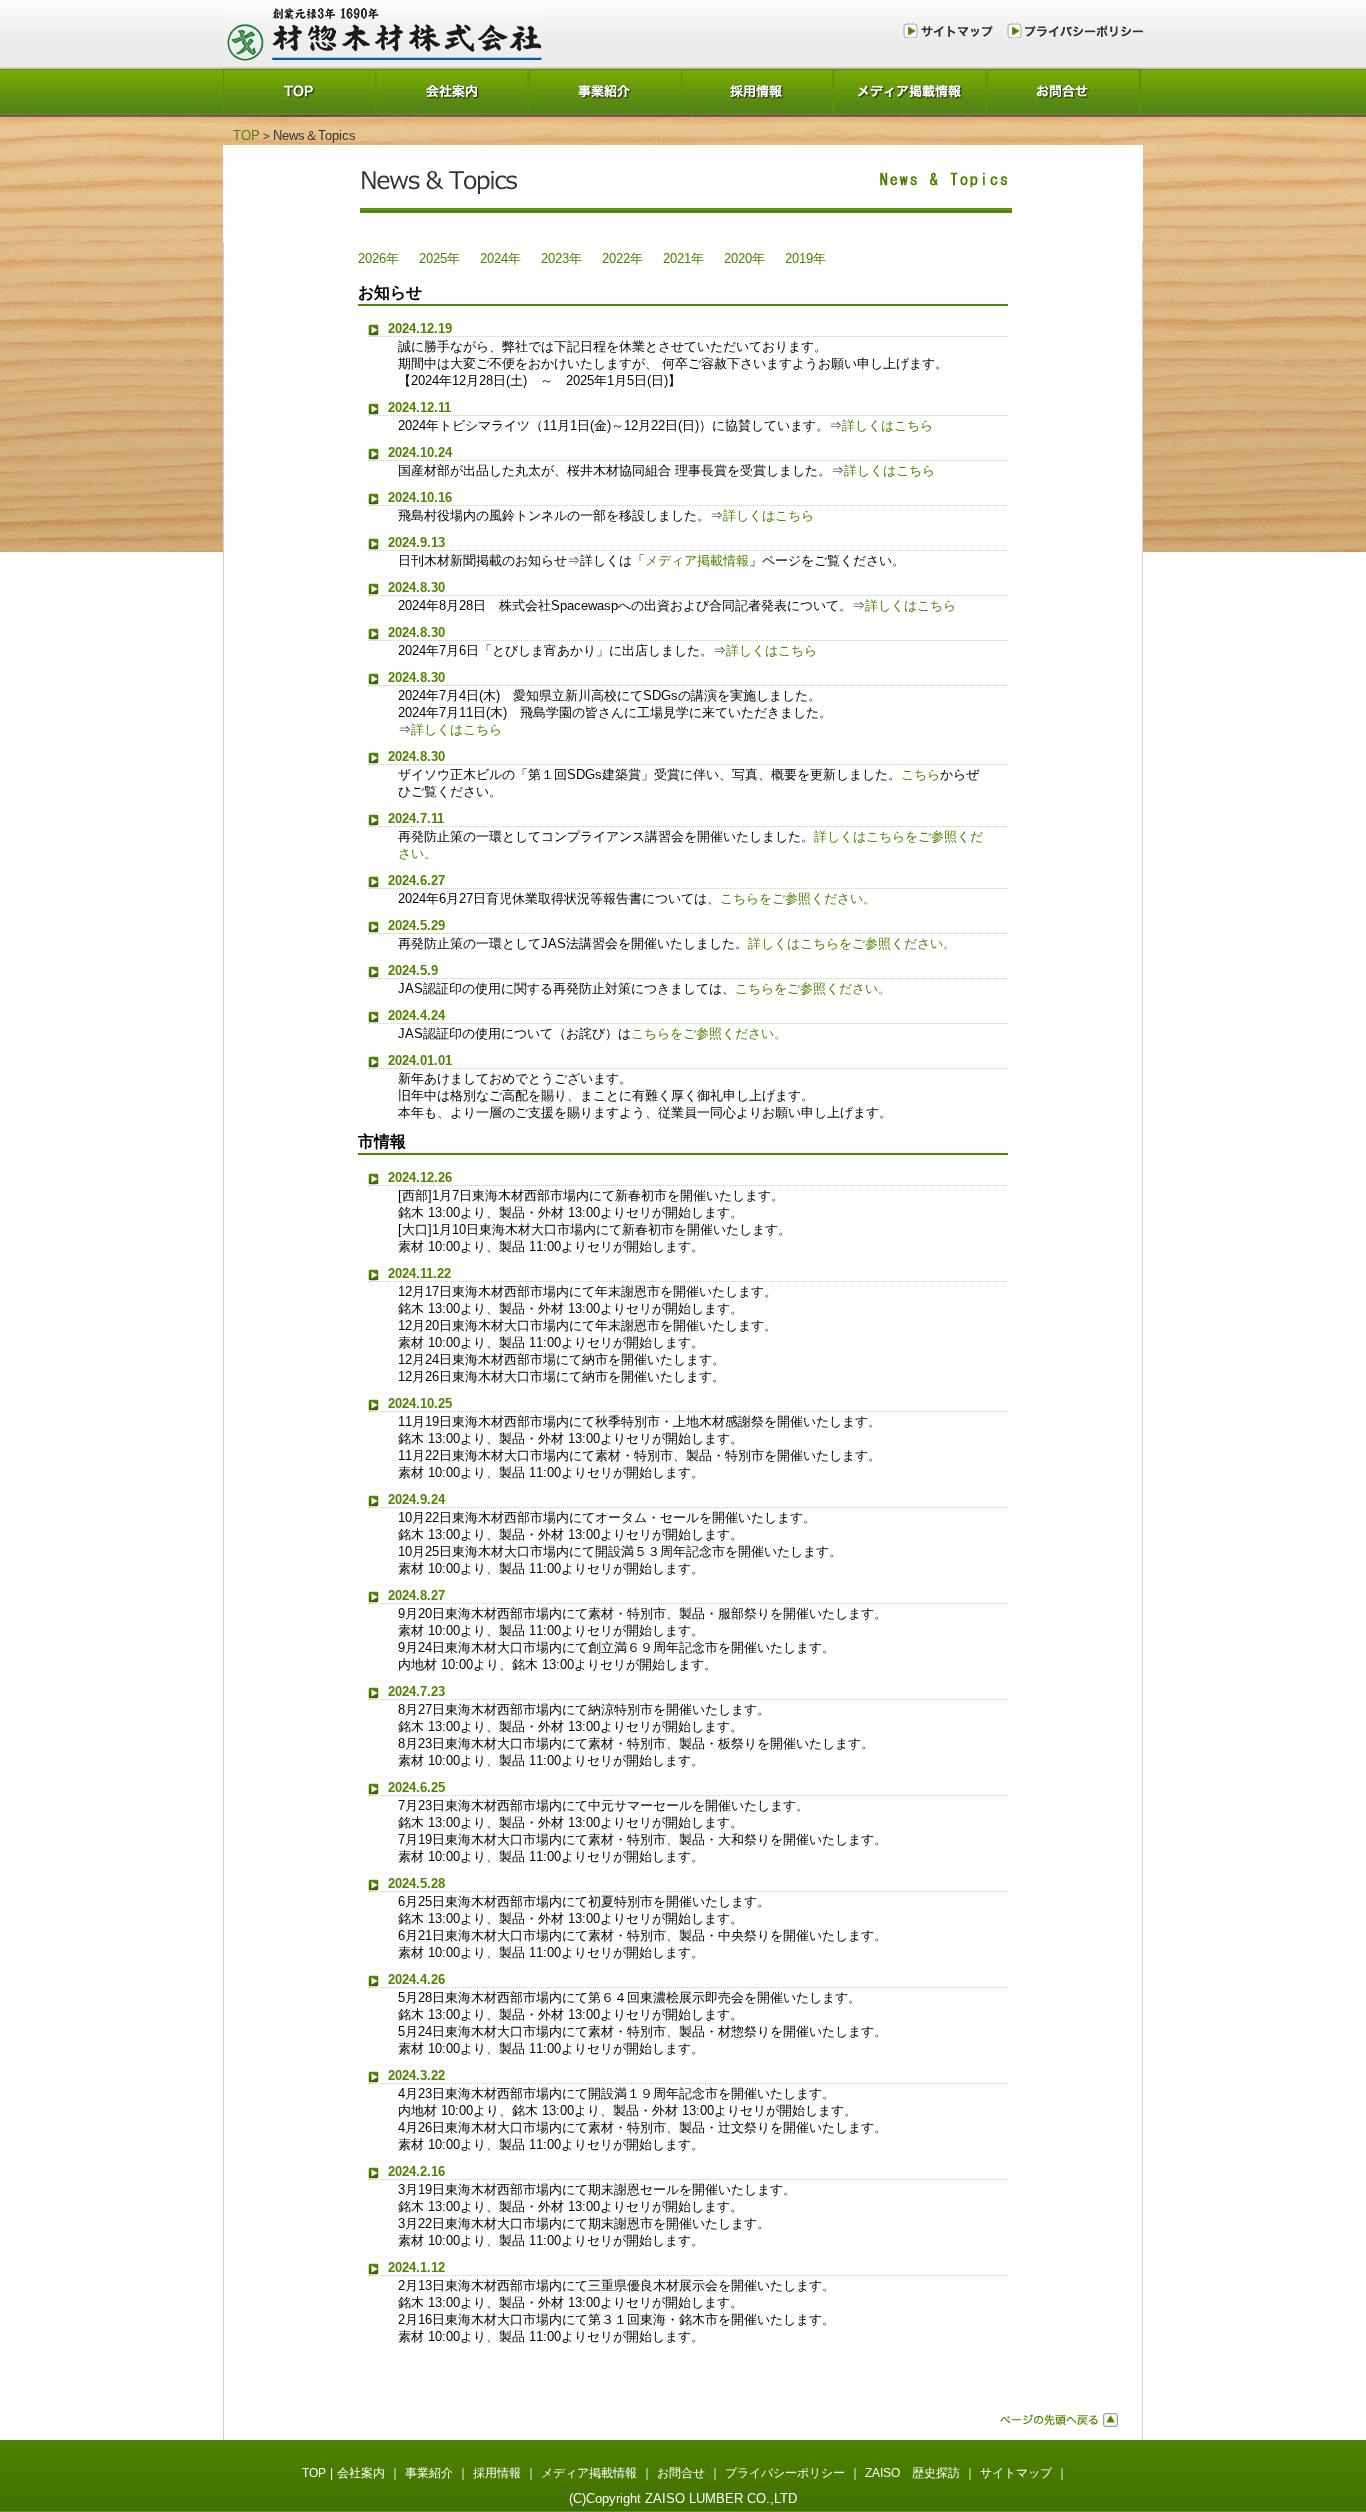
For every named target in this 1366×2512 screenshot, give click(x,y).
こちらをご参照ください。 (798, 898)
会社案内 (452, 90)
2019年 (805, 258)
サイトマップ (952, 30)
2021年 (683, 258)
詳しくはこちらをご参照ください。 (852, 943)
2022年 (622, 258)
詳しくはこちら (887, 425)
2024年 (500, 258)
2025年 (439, 258)
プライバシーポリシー (1072, 30)
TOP (299, 90)
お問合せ (1064, 90)
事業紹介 (605, 90)
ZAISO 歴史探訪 (912, 2473)
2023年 (561, 258)
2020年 (744, 258)
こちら (920, 774)
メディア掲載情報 (911, 90)
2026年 (378, 258)
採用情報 (758, 90)
